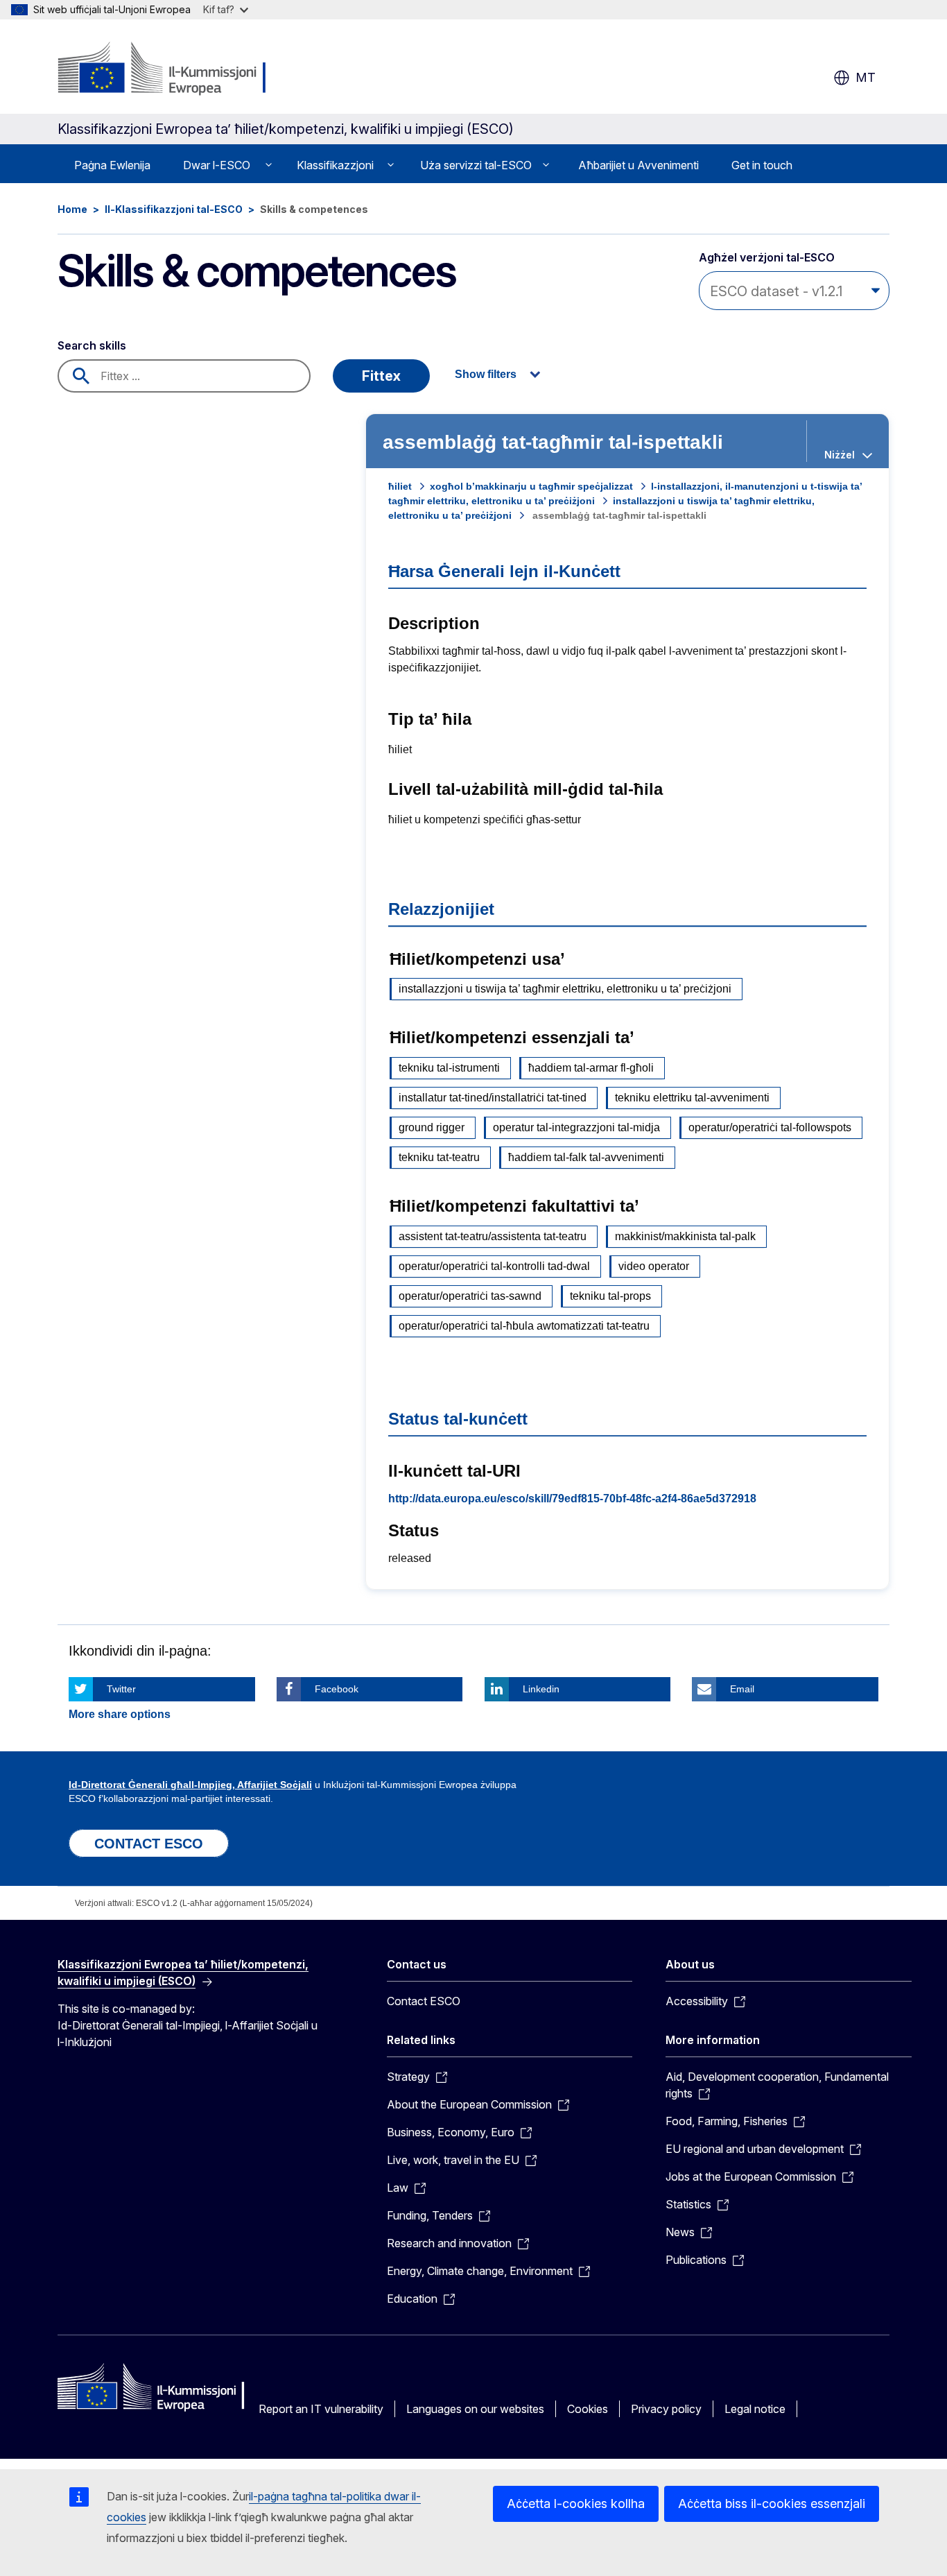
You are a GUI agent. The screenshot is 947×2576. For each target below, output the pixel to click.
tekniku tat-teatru (439, 1157)
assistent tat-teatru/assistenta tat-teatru (493, 1236)
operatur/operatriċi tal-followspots (770, 1127)
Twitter (121, 1689)
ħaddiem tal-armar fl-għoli (591, 1068)
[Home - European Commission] (170, 69)
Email (742, 1689)
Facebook (337, 1689)
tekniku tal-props (610, 1296)
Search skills (92, 345)
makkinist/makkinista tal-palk (685, 1236)
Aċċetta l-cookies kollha (576, 2504)
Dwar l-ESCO (217, 165)
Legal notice (755, 2409)
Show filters (486, 374)
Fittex (381, 376)
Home (72, 209)
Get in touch (762, 165)
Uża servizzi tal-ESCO (476, 165)
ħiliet (400, 486)
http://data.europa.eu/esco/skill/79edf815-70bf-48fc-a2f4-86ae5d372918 (572, 1499)
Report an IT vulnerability (321, 2409)
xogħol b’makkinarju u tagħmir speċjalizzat (531, 486)
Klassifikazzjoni (335, 165)
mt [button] (866, 77)
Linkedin (541, 1689)
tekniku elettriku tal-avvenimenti (692, 1098)
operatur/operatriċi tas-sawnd (470, 1296)
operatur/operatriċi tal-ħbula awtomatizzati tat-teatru (524, 1326)
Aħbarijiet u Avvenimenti (638, 165)
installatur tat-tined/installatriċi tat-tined (493, 1098)
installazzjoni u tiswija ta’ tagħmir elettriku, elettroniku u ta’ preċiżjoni (565, 989)
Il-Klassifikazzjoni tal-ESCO (174, 209)
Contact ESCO (424, 2001)
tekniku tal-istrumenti (449, 1068)
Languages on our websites (475, 2409)
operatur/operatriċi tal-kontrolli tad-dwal (494, 1266)
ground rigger (432, 1127)
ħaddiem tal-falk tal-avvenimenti (586, 1157)
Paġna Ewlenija (112, 165)
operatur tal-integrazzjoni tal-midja (576, 1127)
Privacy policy (666, 2409)
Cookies (588, 2409)
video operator (654, 1266)
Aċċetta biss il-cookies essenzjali (772, 2504)
